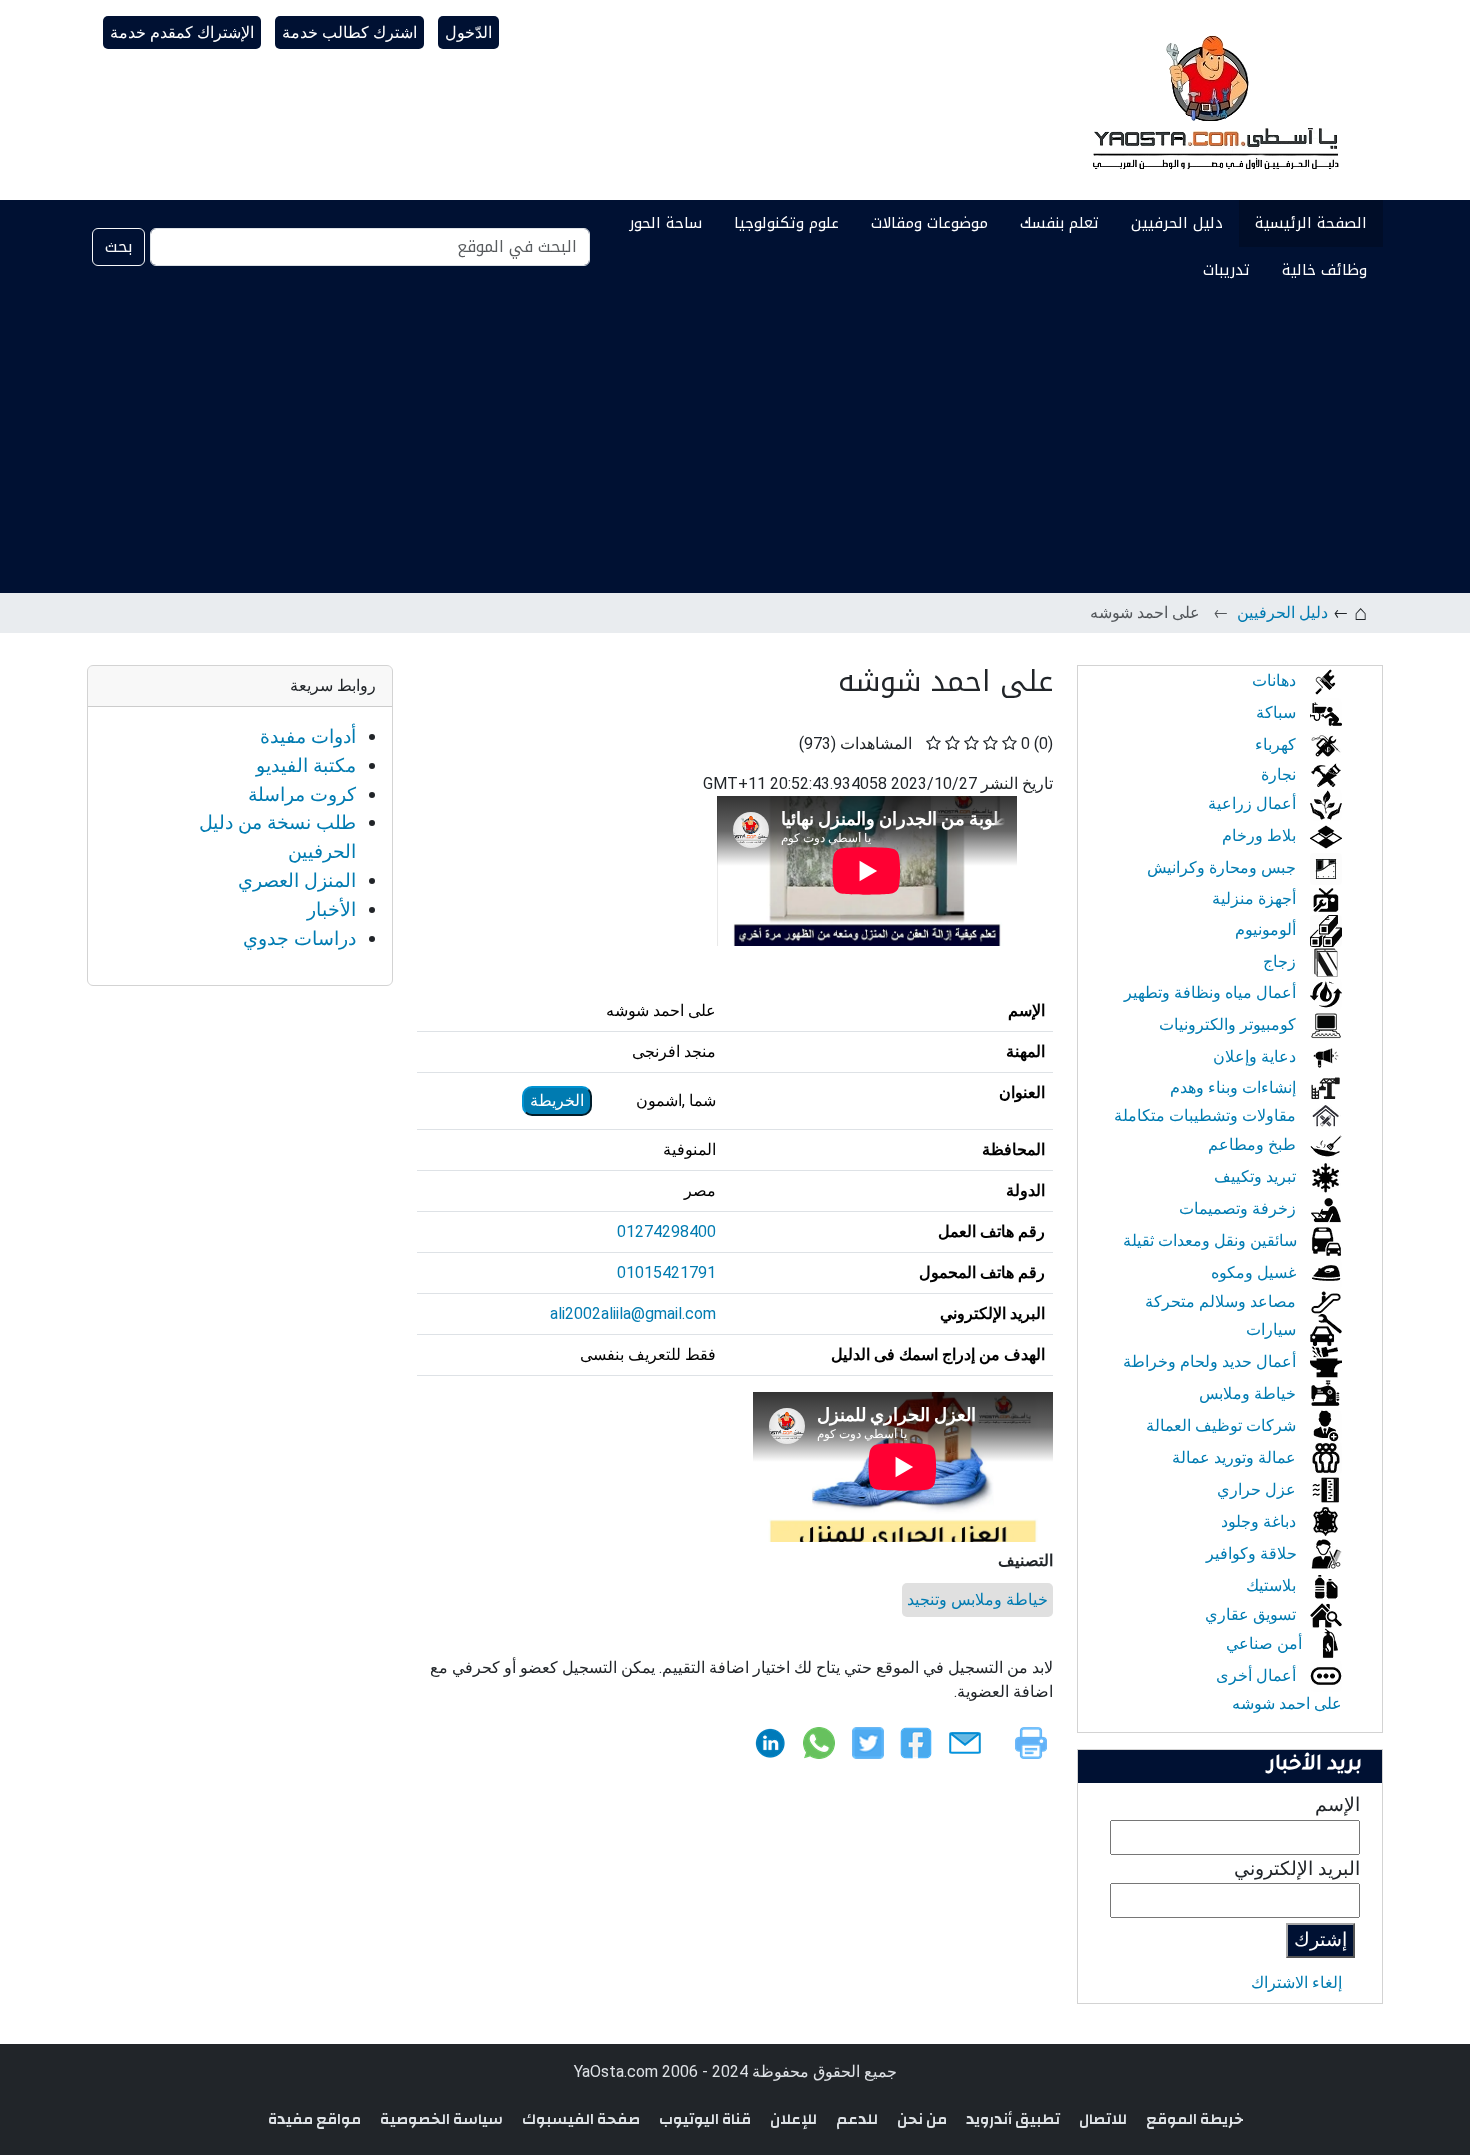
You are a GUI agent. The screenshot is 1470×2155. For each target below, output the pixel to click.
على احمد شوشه (1287, 1703)
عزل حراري (1258, 1489)
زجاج (1281, 961)
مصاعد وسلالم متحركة (1222, 1301)
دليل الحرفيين (1177, 223)
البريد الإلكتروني (1297, 1868)
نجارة (1280, 774)
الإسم (1337, 1804)
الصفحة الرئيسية (1311, 223)
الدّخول (468, 32)
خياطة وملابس (1249, 1393)
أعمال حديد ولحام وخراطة (1211, 1361)
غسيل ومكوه (1255, 1272)
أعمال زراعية (1254, 803)
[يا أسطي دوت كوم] (1213, 100)
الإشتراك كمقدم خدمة (182, 32)
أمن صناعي (1266, 1643)
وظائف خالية (1324, 270)
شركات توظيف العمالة (1223, 1425)
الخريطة (557, 1100)
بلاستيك (1273, 1585)
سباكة (1278, 712)
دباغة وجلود (1260, 1521)
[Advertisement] (735, 443)
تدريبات (1226, 270)
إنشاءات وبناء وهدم (1235, 1087)
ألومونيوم (1267, 929)
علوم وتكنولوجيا (786, 223)
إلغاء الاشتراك (1296, 1982)
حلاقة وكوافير (1253, 1553)
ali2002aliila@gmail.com (633, 1313)
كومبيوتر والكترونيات (1229, 1024)
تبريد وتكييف (1257, 1176)
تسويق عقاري (1252, 1614)
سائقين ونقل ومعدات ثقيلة (1212, 1240)
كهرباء (1277, 744)
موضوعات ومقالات (929, 223)
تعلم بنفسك (1059, 223)
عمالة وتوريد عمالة (1236, 1457)
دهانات (1276, 680)
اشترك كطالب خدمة (349, 32)
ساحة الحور (665, 223)
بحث (118, 246)
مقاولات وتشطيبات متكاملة (1207, 1115)
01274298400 (666, 1231)
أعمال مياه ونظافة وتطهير (1212, 992)
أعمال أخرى (1258, 1675)
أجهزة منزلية (1256, 898)
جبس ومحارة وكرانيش (1223, 867)
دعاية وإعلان (1256, 1056)
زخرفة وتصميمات (1239, 1208)
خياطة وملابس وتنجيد (977, 1599)
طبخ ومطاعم (1254, 1144)
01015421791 (666, 1272)
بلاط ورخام (1261, 835)
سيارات (1273, 1329)
